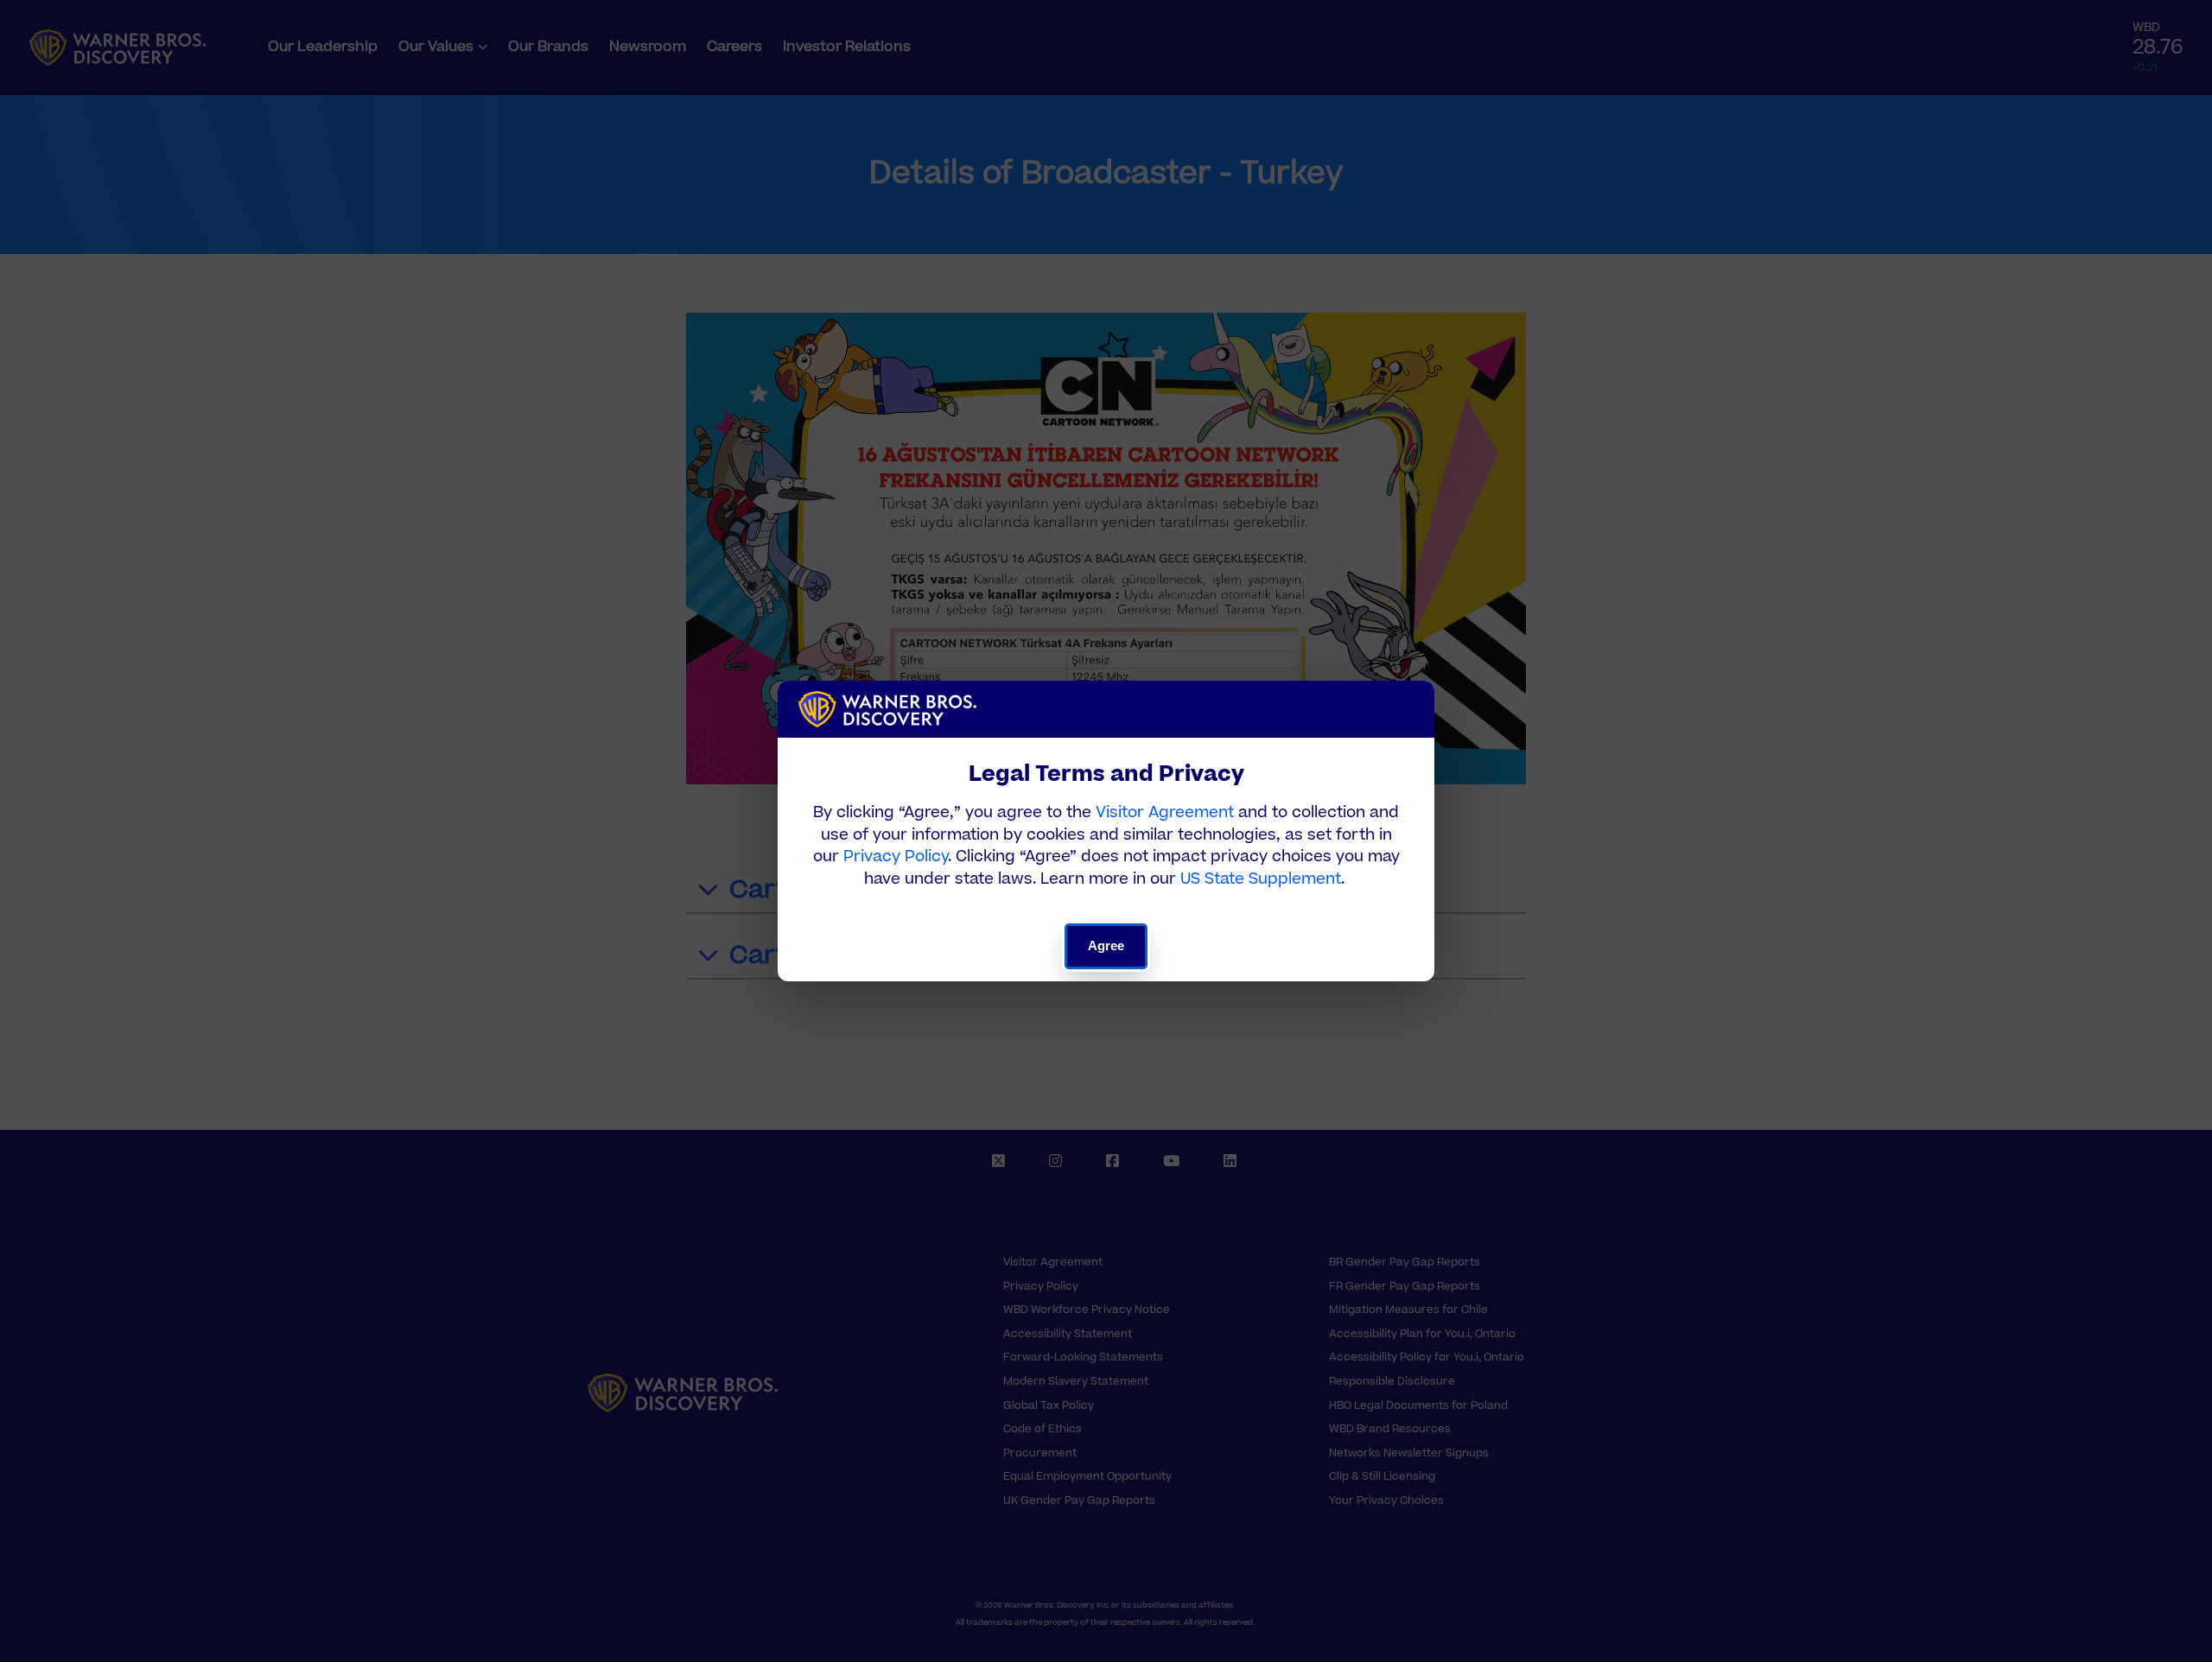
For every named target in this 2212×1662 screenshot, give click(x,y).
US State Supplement (1261, 879)
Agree (1106, 945)
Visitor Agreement (1165, 812)
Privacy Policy (896, 856)
